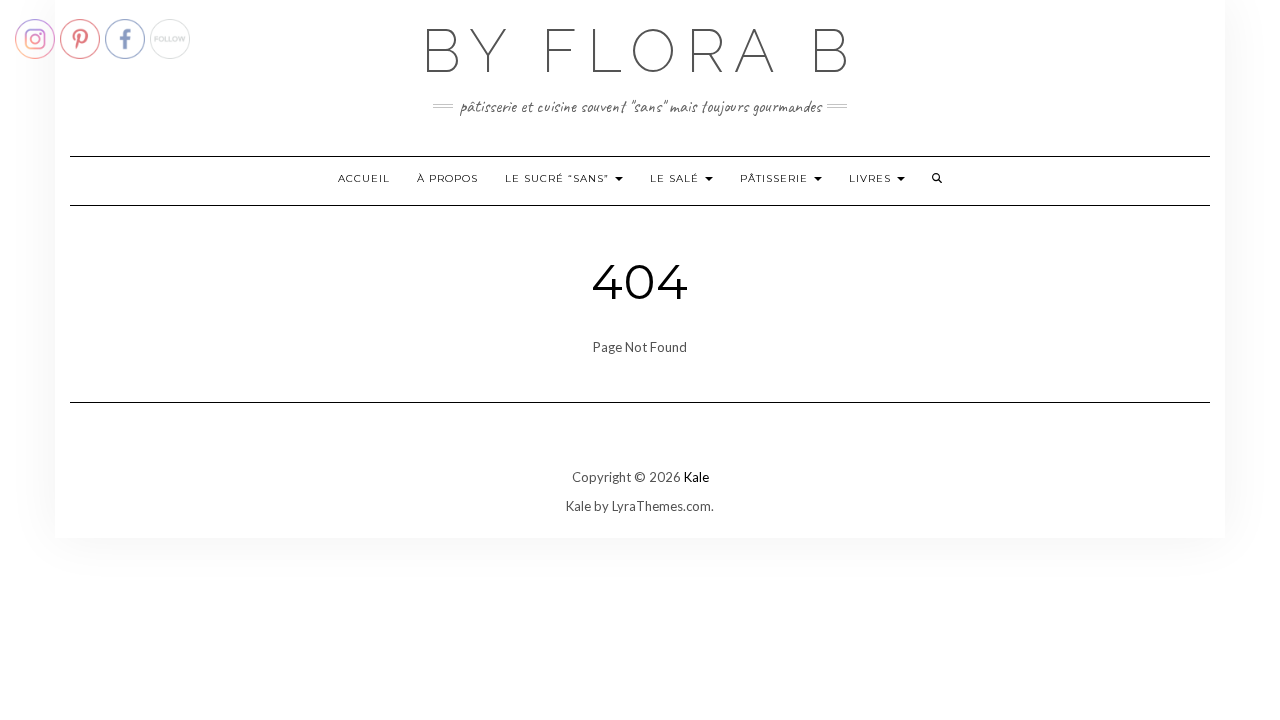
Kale (696, 477)
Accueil (364, 178)
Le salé (676, 178)
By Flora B (640, 51)
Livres (872, 178)
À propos (447, 178)
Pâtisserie (776, 178)
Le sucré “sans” (559, 178)
